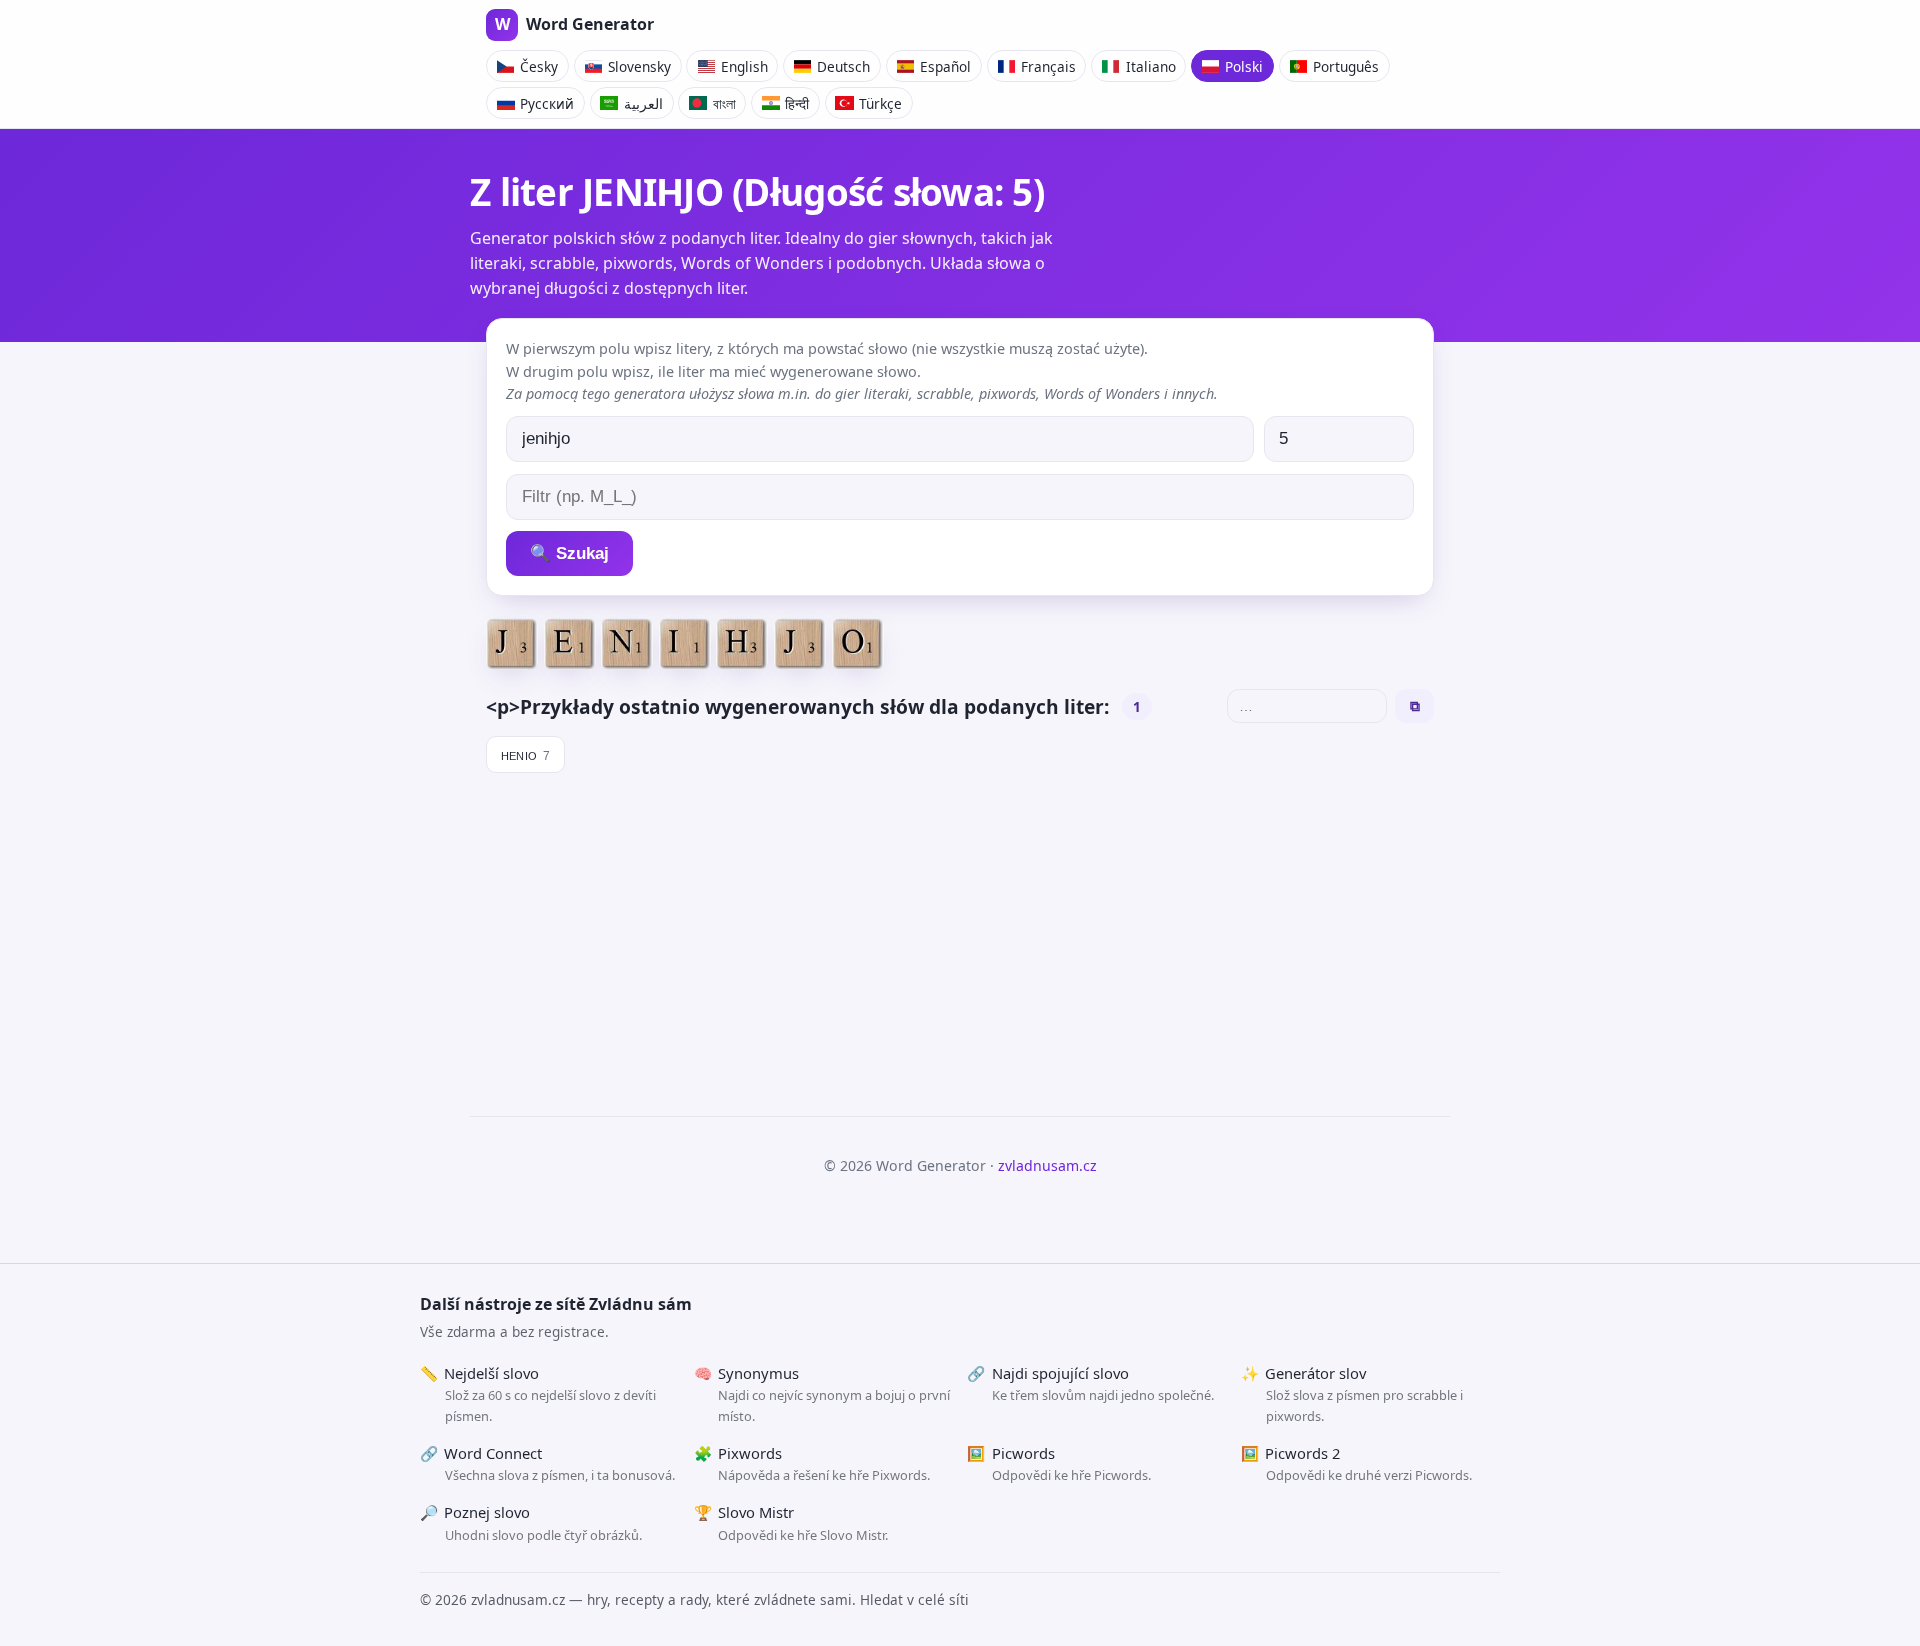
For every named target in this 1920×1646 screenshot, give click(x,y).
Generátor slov (1352, 1394)
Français (1048, 66)
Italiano (1151, 66)
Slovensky (639, 66)
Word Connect (547, 1464)
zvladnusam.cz (1047, 1165)
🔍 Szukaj (569, 553)
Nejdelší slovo (538, 1394)
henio (526, 754)
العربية (643, 103)
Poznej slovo (531, 1523)
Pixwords (812, 1464)
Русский (547, 103)
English (744, 66)
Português (1346, 66)
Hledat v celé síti (914, 1599)
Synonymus (822, 1394)
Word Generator (574, 24)
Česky (539, 66)
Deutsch (843, 66)
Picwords (1059, 1464)
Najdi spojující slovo (1090, 1384)
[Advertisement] (960, 936)
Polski (1244, 66)
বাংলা (724, 103)
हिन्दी (797, 103)
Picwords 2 (1356, 1464)
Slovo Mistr (791, 1523)
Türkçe (880, 103)
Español (945, 66)
